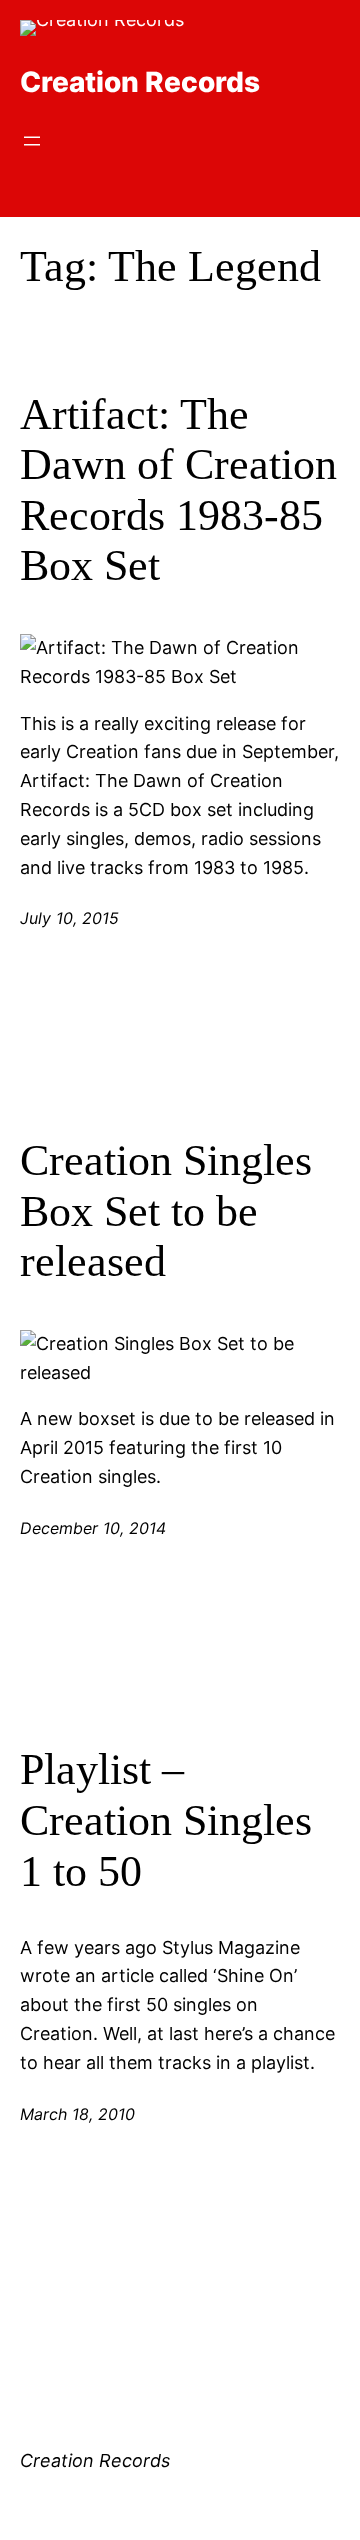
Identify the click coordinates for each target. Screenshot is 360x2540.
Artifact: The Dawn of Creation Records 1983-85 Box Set (178, 490)
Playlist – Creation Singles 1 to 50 (166, 1820)
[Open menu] (32, 141)
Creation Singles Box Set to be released (166, 1211)
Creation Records (140, 82)
